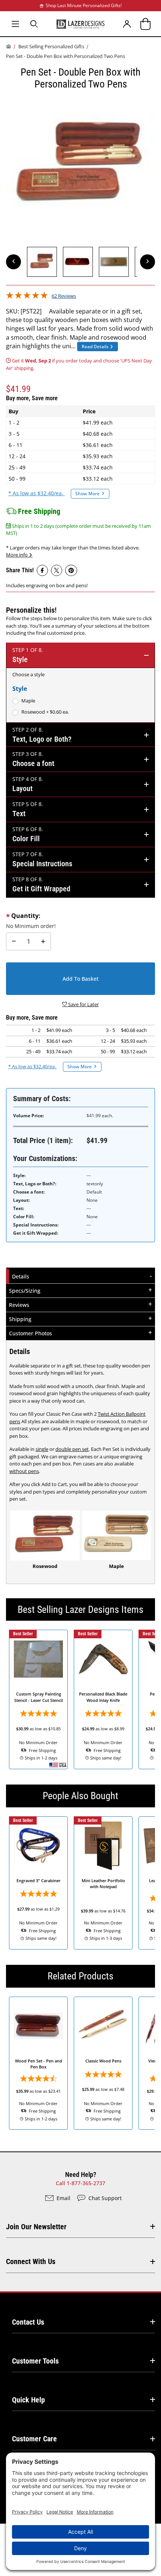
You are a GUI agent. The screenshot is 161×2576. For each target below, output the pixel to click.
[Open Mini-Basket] (146, 24)
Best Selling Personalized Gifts (51, 46)
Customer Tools (35, 2361)
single (42, 1449)
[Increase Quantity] (43, 941)
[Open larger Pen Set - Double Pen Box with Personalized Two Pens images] (80, 165)
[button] (42, 262)
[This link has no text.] (42, 570)
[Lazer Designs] (80, 24)
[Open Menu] (15, 24)
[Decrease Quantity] (14, 941)
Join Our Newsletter (36, 2227)
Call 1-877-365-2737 (80, 2183)
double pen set (72, 1449)
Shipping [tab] (21, 1319)
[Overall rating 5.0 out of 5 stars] (27, 297)
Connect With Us (31, 2261)
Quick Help (28, 2400)
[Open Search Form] (34, 24)
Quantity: (26, 916)
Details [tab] (22, 1276)
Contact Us (28, 2322)
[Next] (148, 262)
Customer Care (34, 2439)
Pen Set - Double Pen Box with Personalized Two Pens (66, 56)
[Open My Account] (127, 24)
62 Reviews (64, 296)
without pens (24, 1471)
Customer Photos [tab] (31, 1333)
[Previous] (13, 262)
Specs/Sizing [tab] (25, 1291)
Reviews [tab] (19, 1305)
